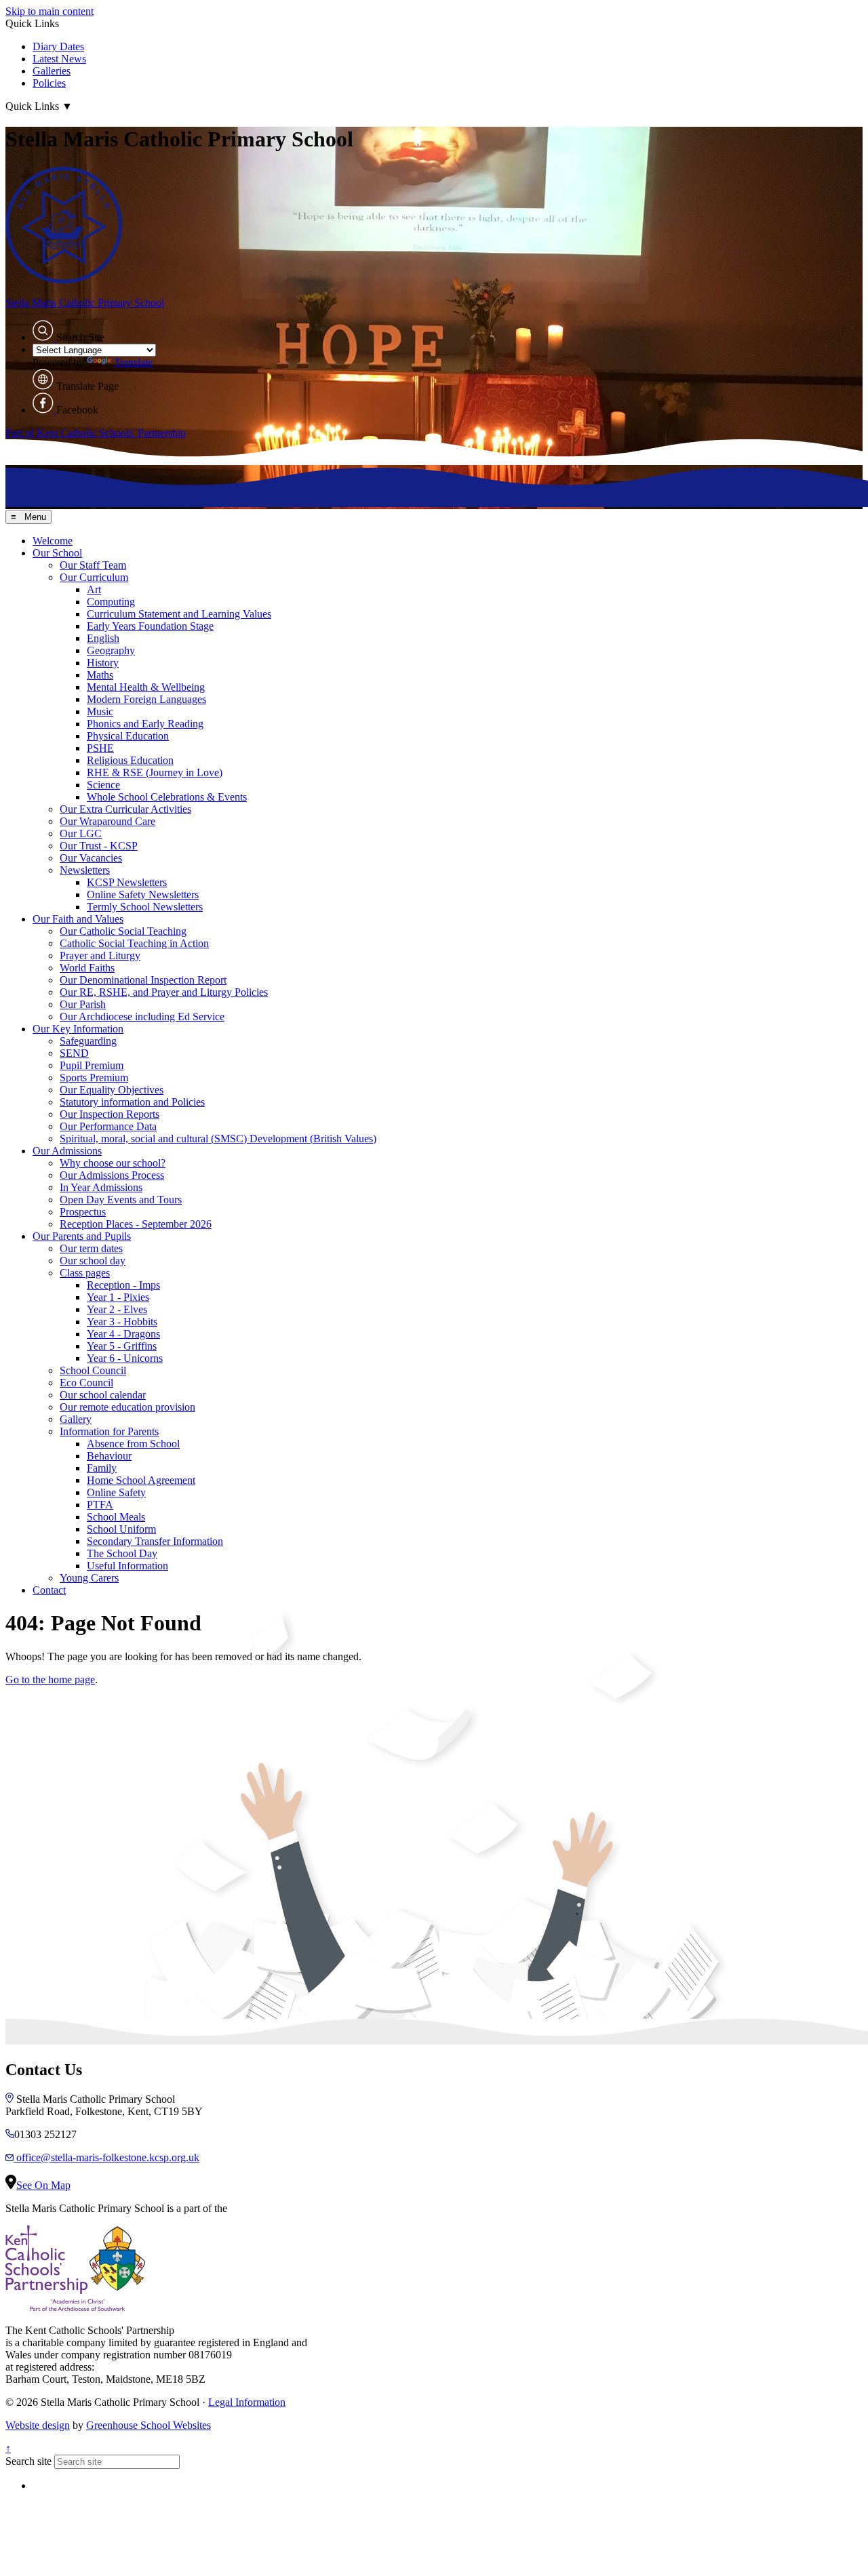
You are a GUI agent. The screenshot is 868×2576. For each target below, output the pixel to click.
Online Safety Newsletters (143, 894)
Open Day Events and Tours (121, 1200)
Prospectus (83, 1212)
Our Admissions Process (112, 1175)
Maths (100, 675)
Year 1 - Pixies (118, 1297)
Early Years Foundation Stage (150, 626)
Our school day (93, 1261)
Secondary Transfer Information (155, 1541)
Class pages (85, 1273)
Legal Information (247, 2402)
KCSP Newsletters (127, 882)
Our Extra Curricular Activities (125, 809)
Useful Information (127, 1566)
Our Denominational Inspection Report (143, 980)
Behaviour (109, 1456)
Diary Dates (58, 46)
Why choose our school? (113, 1163)
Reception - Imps (123, 1285)
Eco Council (86, 1383)
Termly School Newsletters (145, 907)
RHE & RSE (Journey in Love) (155, 772)
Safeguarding (88, 1041)
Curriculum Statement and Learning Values (179, 614)
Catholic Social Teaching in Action (134, 943)
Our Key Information (78, 1029)
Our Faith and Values (78, 919)
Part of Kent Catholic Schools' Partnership (96, 433)
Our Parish (83, 1004)
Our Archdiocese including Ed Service (142, 1017)
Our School (57, 553)
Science (103, 785)
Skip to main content (50, 11)
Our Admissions (67, 1151)
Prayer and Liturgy (100, 955)
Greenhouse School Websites (149, 2425)
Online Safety (116, 1492)
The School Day (122, 1553)
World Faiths (87, 968)
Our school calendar (103, 1395)
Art (94, 589)
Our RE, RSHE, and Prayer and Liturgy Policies (164, 992)
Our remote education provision (127, 1407)
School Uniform (121, 1529)
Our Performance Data (108, 1126)
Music (100, 711)
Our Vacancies (91, 858)
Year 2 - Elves (117, 1309)
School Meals (116, 1517)
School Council (93, 1370)
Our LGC (81, 833)
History (103, 663)
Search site (28, 2461)
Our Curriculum (94, 577)
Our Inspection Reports (110, 1114)
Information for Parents (109, 1431)
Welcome (53, 541)
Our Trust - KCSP (99, 846)
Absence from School (133, 1444)
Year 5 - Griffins (122, 1346)
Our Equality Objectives (112, 1090)
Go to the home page (50, 1679)
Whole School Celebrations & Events (167, 797)
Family (102, 1468)
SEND (74, 1053)
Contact (49, 1590)
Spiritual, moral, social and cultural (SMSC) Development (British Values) (218, 1139)
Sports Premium (94, 1078)
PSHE (100, 748)
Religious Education (130, 760)
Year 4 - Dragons (123, 1334)
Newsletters (85, 870)
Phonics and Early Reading (145, 724)
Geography (111, 650)
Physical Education (128, 736)
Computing (111, 602)
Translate (133, 362)
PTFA (100, 1505)
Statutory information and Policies (132, 1102)
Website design (38, 2425)
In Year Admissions (101, 1187)
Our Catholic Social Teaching (123, 931)
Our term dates (91, 1248)
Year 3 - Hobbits (122, 1322)
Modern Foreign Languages (146, 699)
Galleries (52, 71)
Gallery (76, 1419)
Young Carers (89, 1578)
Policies (49, 83)
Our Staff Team (93, 565)
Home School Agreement (141, 1480)
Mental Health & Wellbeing (146, 687)
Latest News (59, 59)
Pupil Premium (92, 1065)
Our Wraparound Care (107, 821)
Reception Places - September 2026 (136, 1224)
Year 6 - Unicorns (125, 1358)
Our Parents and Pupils (82, 1236)
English (103, 638)
